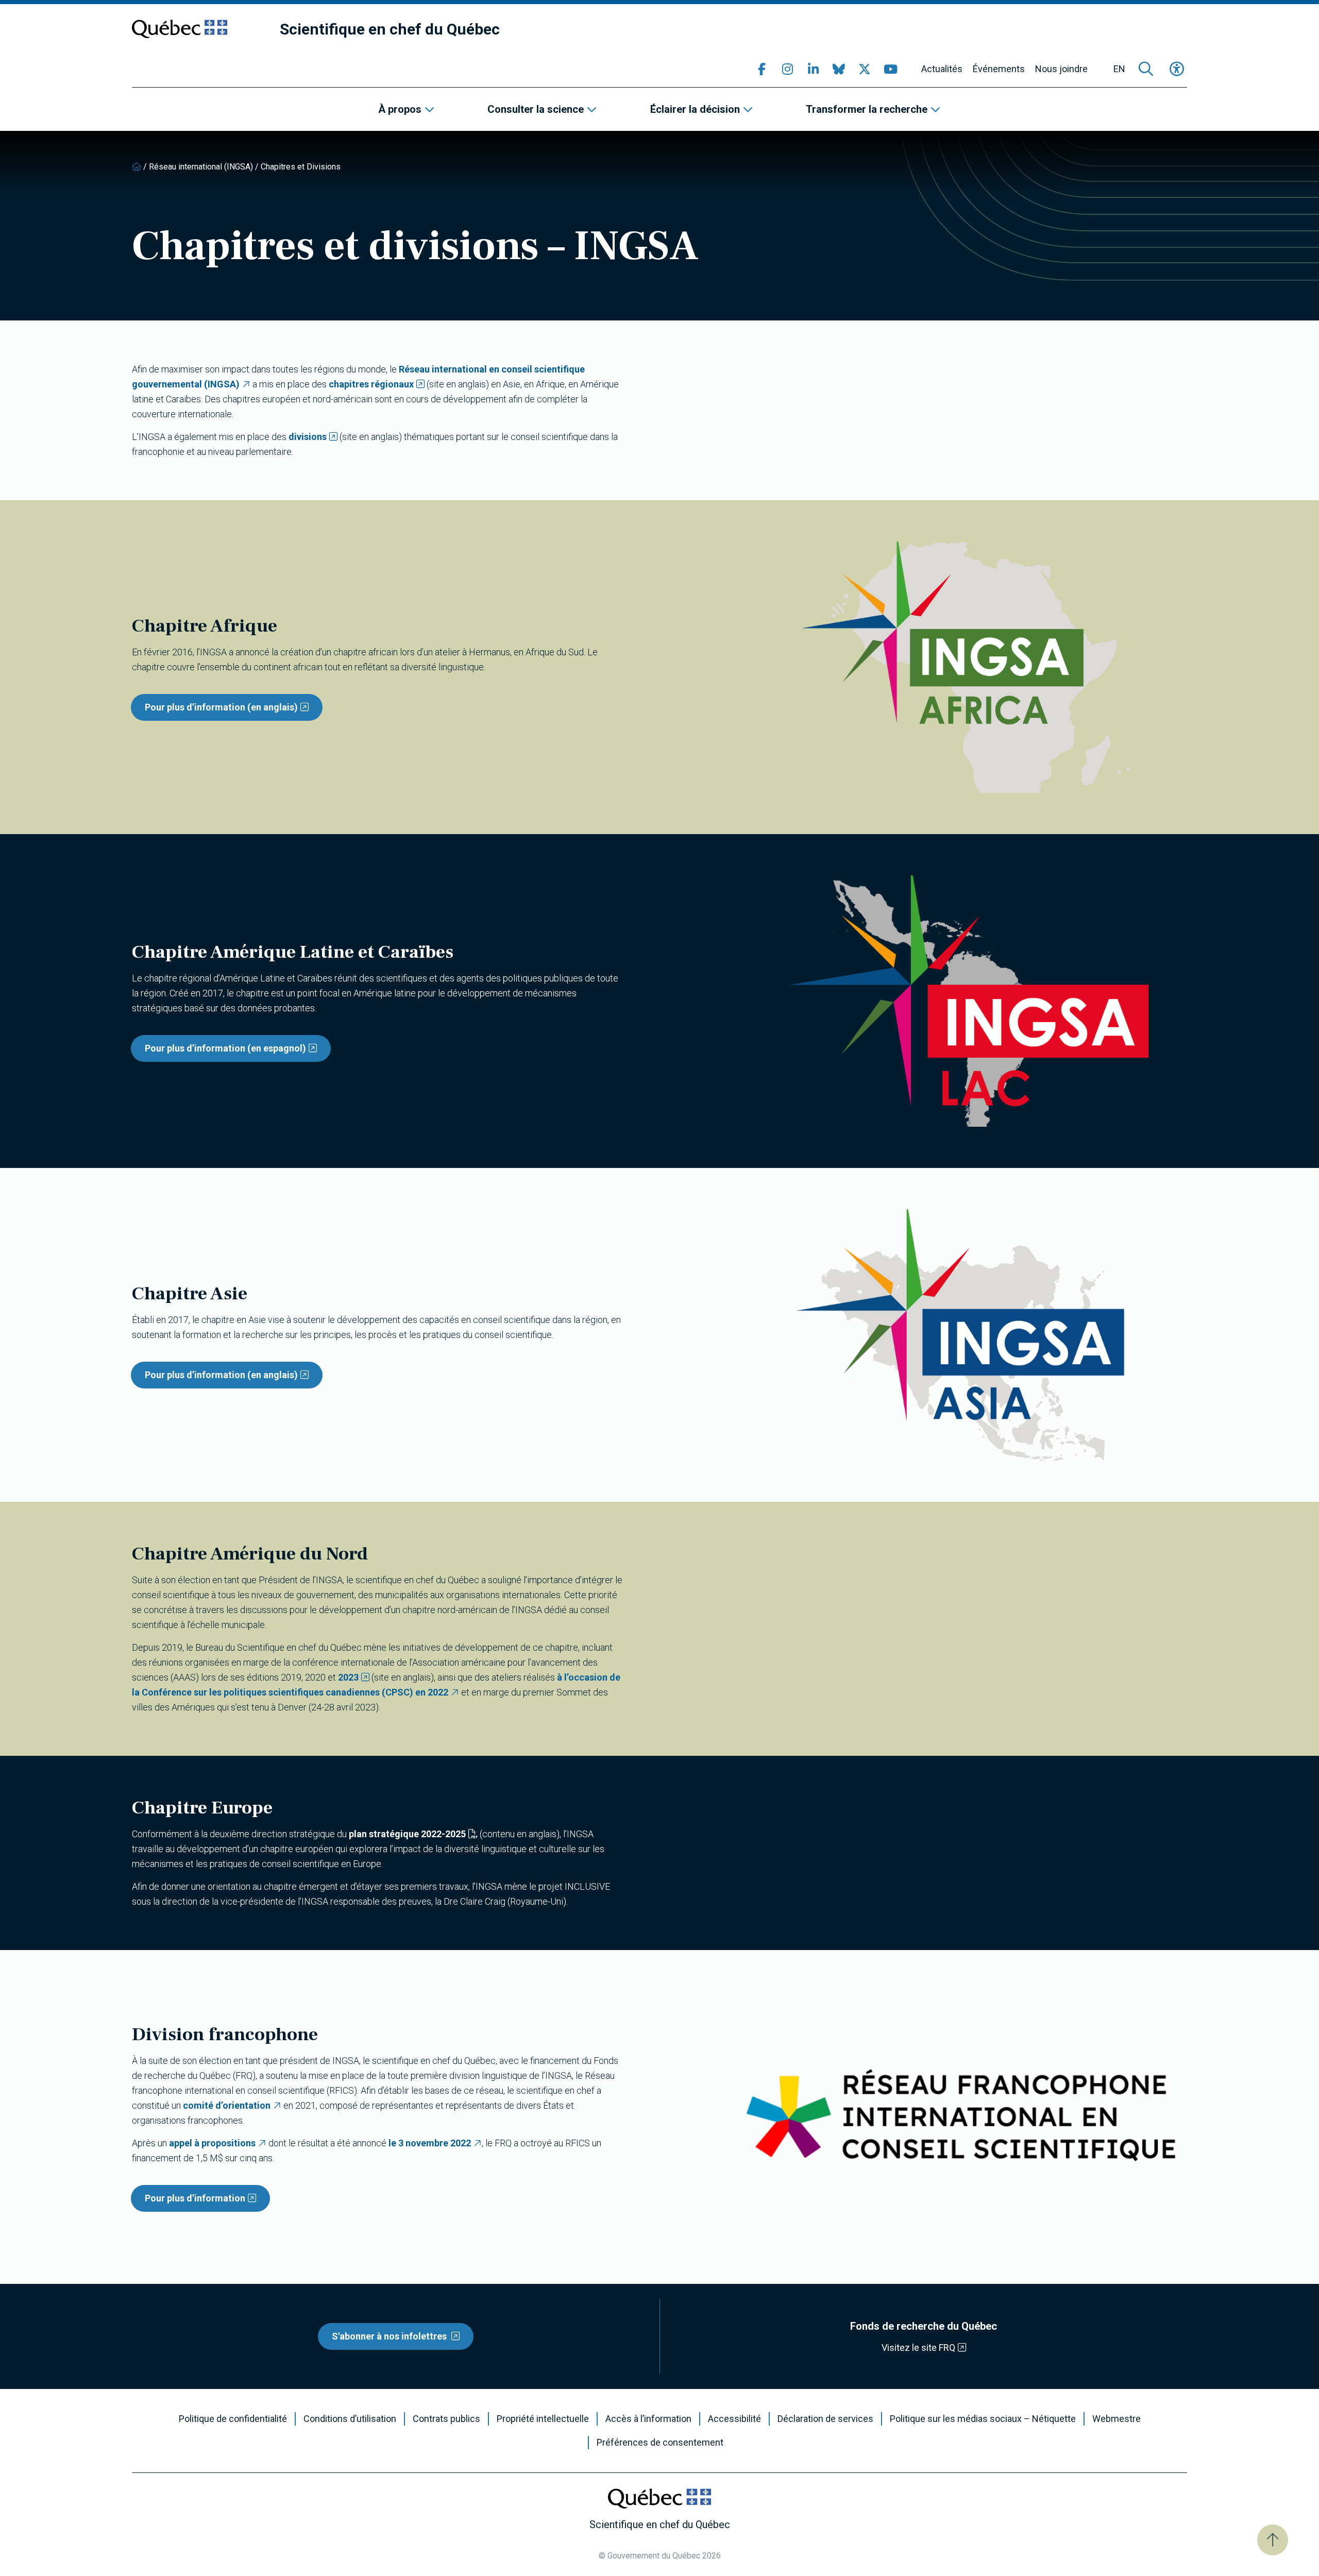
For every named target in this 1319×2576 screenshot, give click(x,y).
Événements (999, 69)
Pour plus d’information (195, 2198)
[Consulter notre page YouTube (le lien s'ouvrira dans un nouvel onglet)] (890, 69)
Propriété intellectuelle (543, 2419)
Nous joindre (1061, 69)
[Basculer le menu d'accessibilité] (1177, 69)
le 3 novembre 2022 (430, 2143)
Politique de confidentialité (233, 2419)
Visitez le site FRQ (918, 2348)
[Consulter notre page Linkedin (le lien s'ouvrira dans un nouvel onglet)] (813, 69)
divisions (308, 437)
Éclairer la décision (695, 109)
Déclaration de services (825, 2419)
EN (1119, 69)
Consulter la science (536, 109)
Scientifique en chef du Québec (390, 29)
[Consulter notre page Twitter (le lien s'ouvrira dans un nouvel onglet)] (865, 69)
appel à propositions (212, 2143)
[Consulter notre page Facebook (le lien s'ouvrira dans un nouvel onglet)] (762, 69)
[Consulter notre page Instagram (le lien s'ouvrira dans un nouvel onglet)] (787, 69)
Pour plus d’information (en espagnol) (225, 1048)
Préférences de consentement (660, 2443)
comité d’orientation (227, 2105)
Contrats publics (446, 2419)
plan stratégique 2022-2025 (407, 1834)
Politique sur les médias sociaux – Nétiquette (983, 2419)
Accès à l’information (648, 2419)
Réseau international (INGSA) (201, 167)
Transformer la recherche (867, 109)
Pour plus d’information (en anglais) (221, 707)
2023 (348, 1677)
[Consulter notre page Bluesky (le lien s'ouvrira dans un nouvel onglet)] (839, 69)
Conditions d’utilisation (350, 2419)
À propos (400, 109)
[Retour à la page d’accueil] (137, 167)
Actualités (942, 69)
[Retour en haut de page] (1273, 2540)
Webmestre (1117, 2419)
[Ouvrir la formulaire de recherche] (1146, 69)
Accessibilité (734, 2419)
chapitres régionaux (371, 384)
